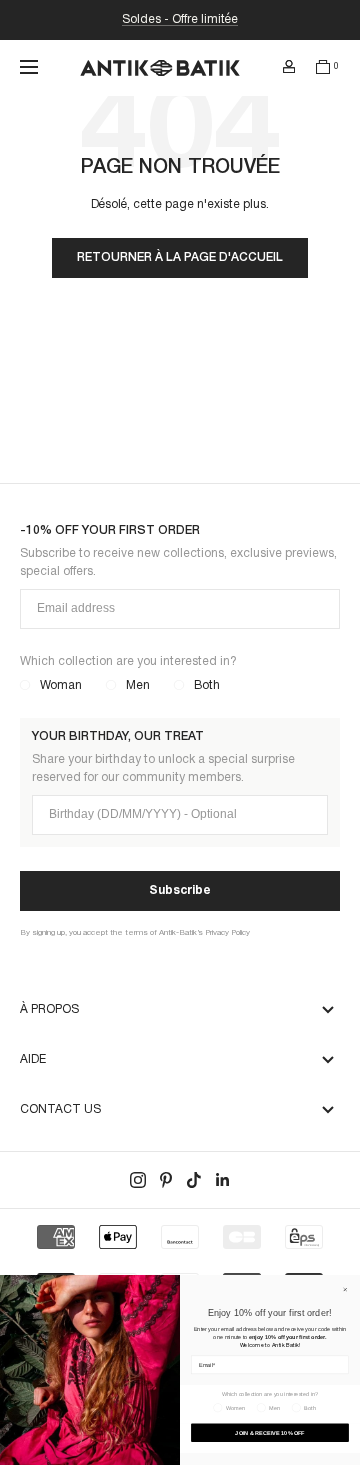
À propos (49, 1009)
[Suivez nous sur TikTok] (194, 1180)
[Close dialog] (345, 1289)
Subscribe (180, 890)
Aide (33, 1059)
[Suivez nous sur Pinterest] (166, 1180)
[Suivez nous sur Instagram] (138, 1180)
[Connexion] (289, 67)
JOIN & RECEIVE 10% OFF (269, 1432)
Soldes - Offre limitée (180, 19)
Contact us (60, 1109)
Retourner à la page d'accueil (180, 257)
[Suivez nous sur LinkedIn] (222, 1180)
